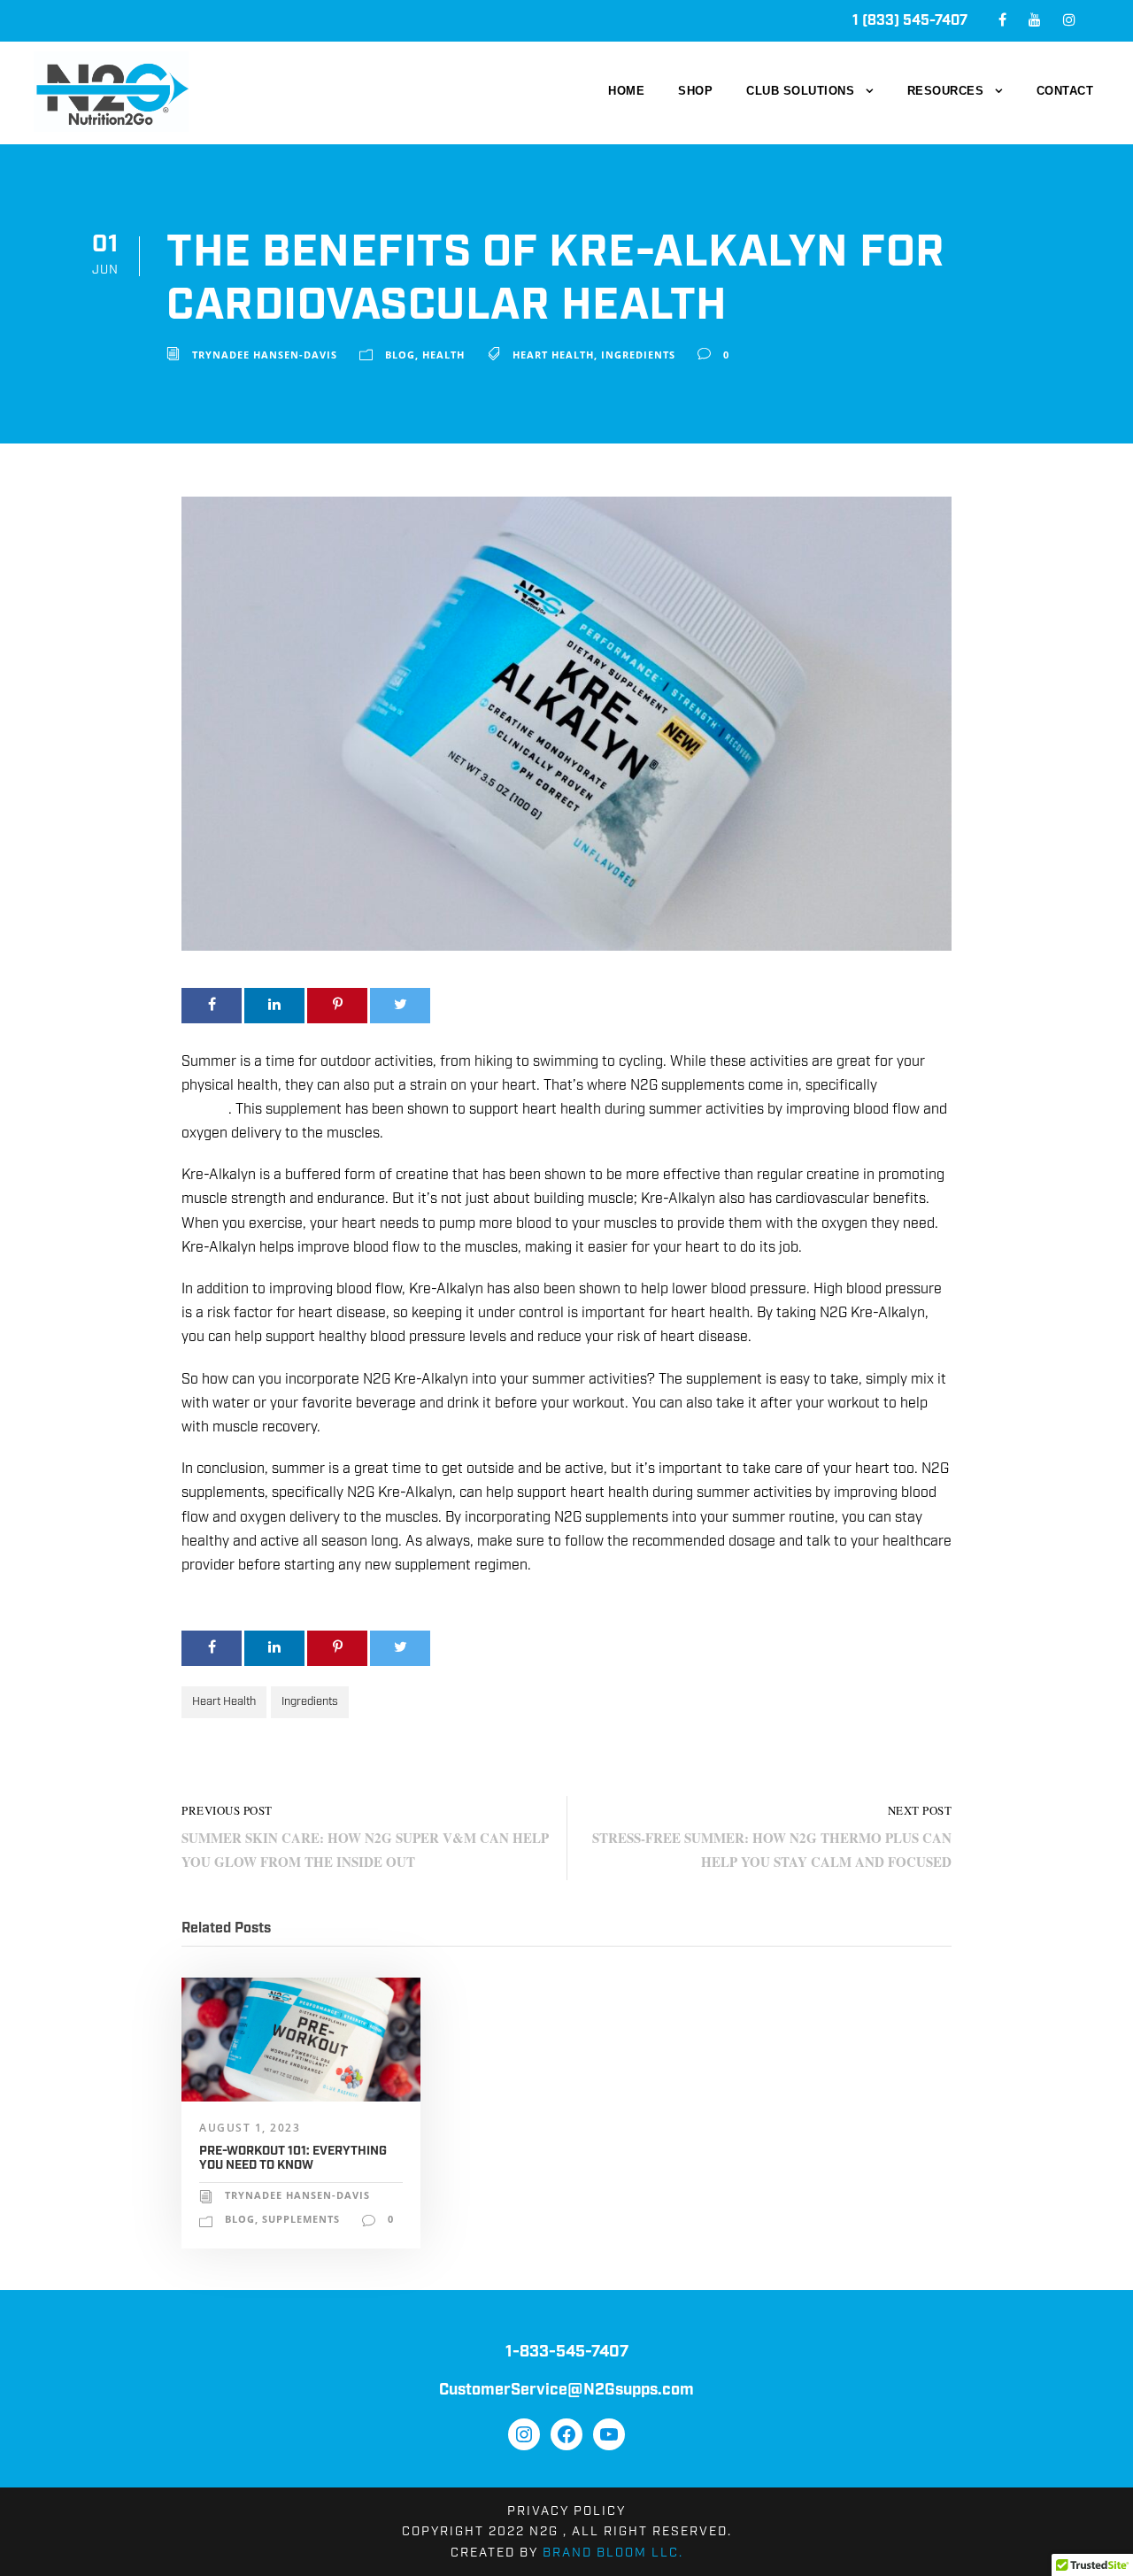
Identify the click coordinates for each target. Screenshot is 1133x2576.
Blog (400, 355)
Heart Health (553, 355)
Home (626, 91)
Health (443, 355)
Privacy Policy (566, 2511)
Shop (695, 91)
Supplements (301, 2219)
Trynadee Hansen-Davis (265, 355)
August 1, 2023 (250, 2128)
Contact (1065, 91)
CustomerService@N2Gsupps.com (566, 2390)
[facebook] (1002, 21)
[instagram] (1069, 21)
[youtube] (1035, 21)
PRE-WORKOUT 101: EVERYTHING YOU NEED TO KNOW (293, 2159)
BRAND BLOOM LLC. (613, 2553)
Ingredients (638, 355)
